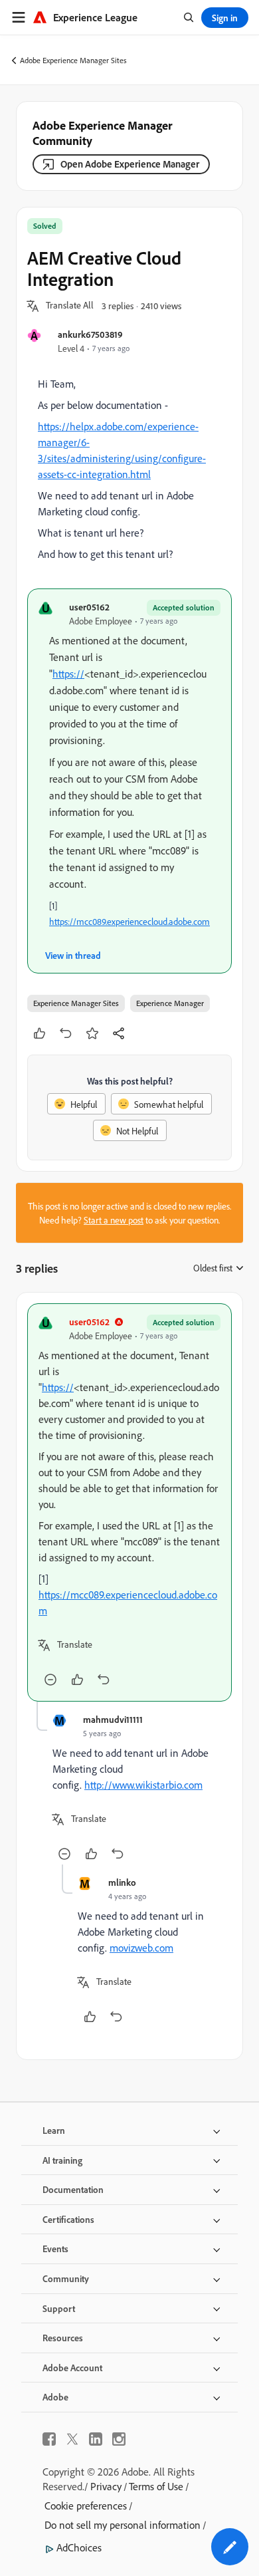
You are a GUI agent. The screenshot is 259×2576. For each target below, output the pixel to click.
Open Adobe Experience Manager (130, 164)
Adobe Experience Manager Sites (73, 60)
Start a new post (114, 1220)
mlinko (122, 1882)
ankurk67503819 (90, 334)
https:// (68, 674)
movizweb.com (141, 1948)
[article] (129, 1502)
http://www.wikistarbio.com (143, 1785)
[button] (70, 306)
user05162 (89, 607)
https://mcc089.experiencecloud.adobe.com (129, 921)
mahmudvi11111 (113, 1719)
